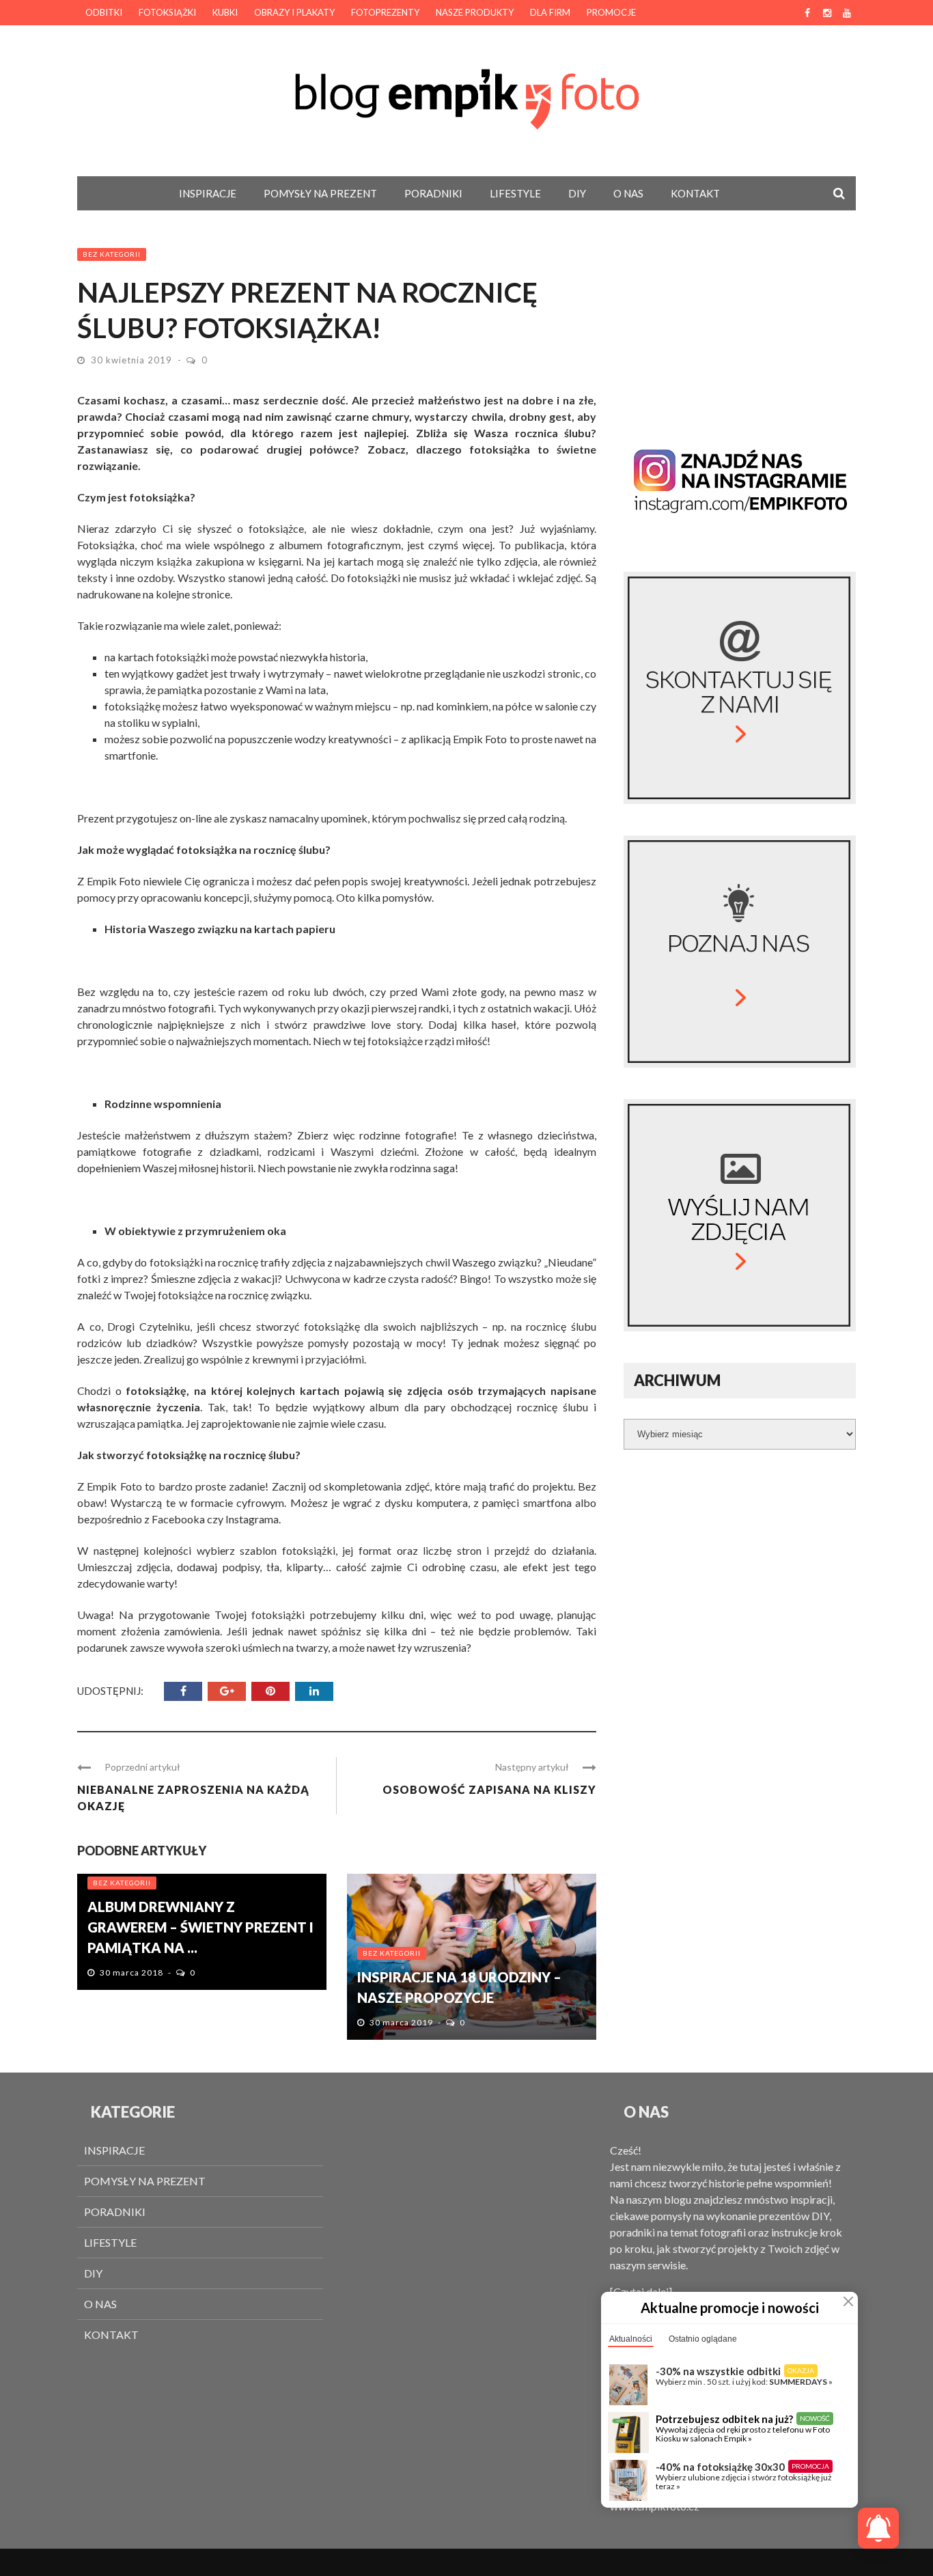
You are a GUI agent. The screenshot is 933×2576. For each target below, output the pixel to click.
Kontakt (695, 193)
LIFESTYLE (515, 193)
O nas (628, 193)
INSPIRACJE (208, 193)
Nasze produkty (475, 12)
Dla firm (550, 12)
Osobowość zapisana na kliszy (489, 1789)
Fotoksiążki (167, 12)
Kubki (225, 12)
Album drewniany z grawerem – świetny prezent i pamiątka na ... (200, 1927)
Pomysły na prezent (320, 193)
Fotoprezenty (385, 12)
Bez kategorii (112, 254)
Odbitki (104, 12)
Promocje (611, 12)
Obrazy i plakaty (294, 12)
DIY (577, 193)
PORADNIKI (433, 193)
